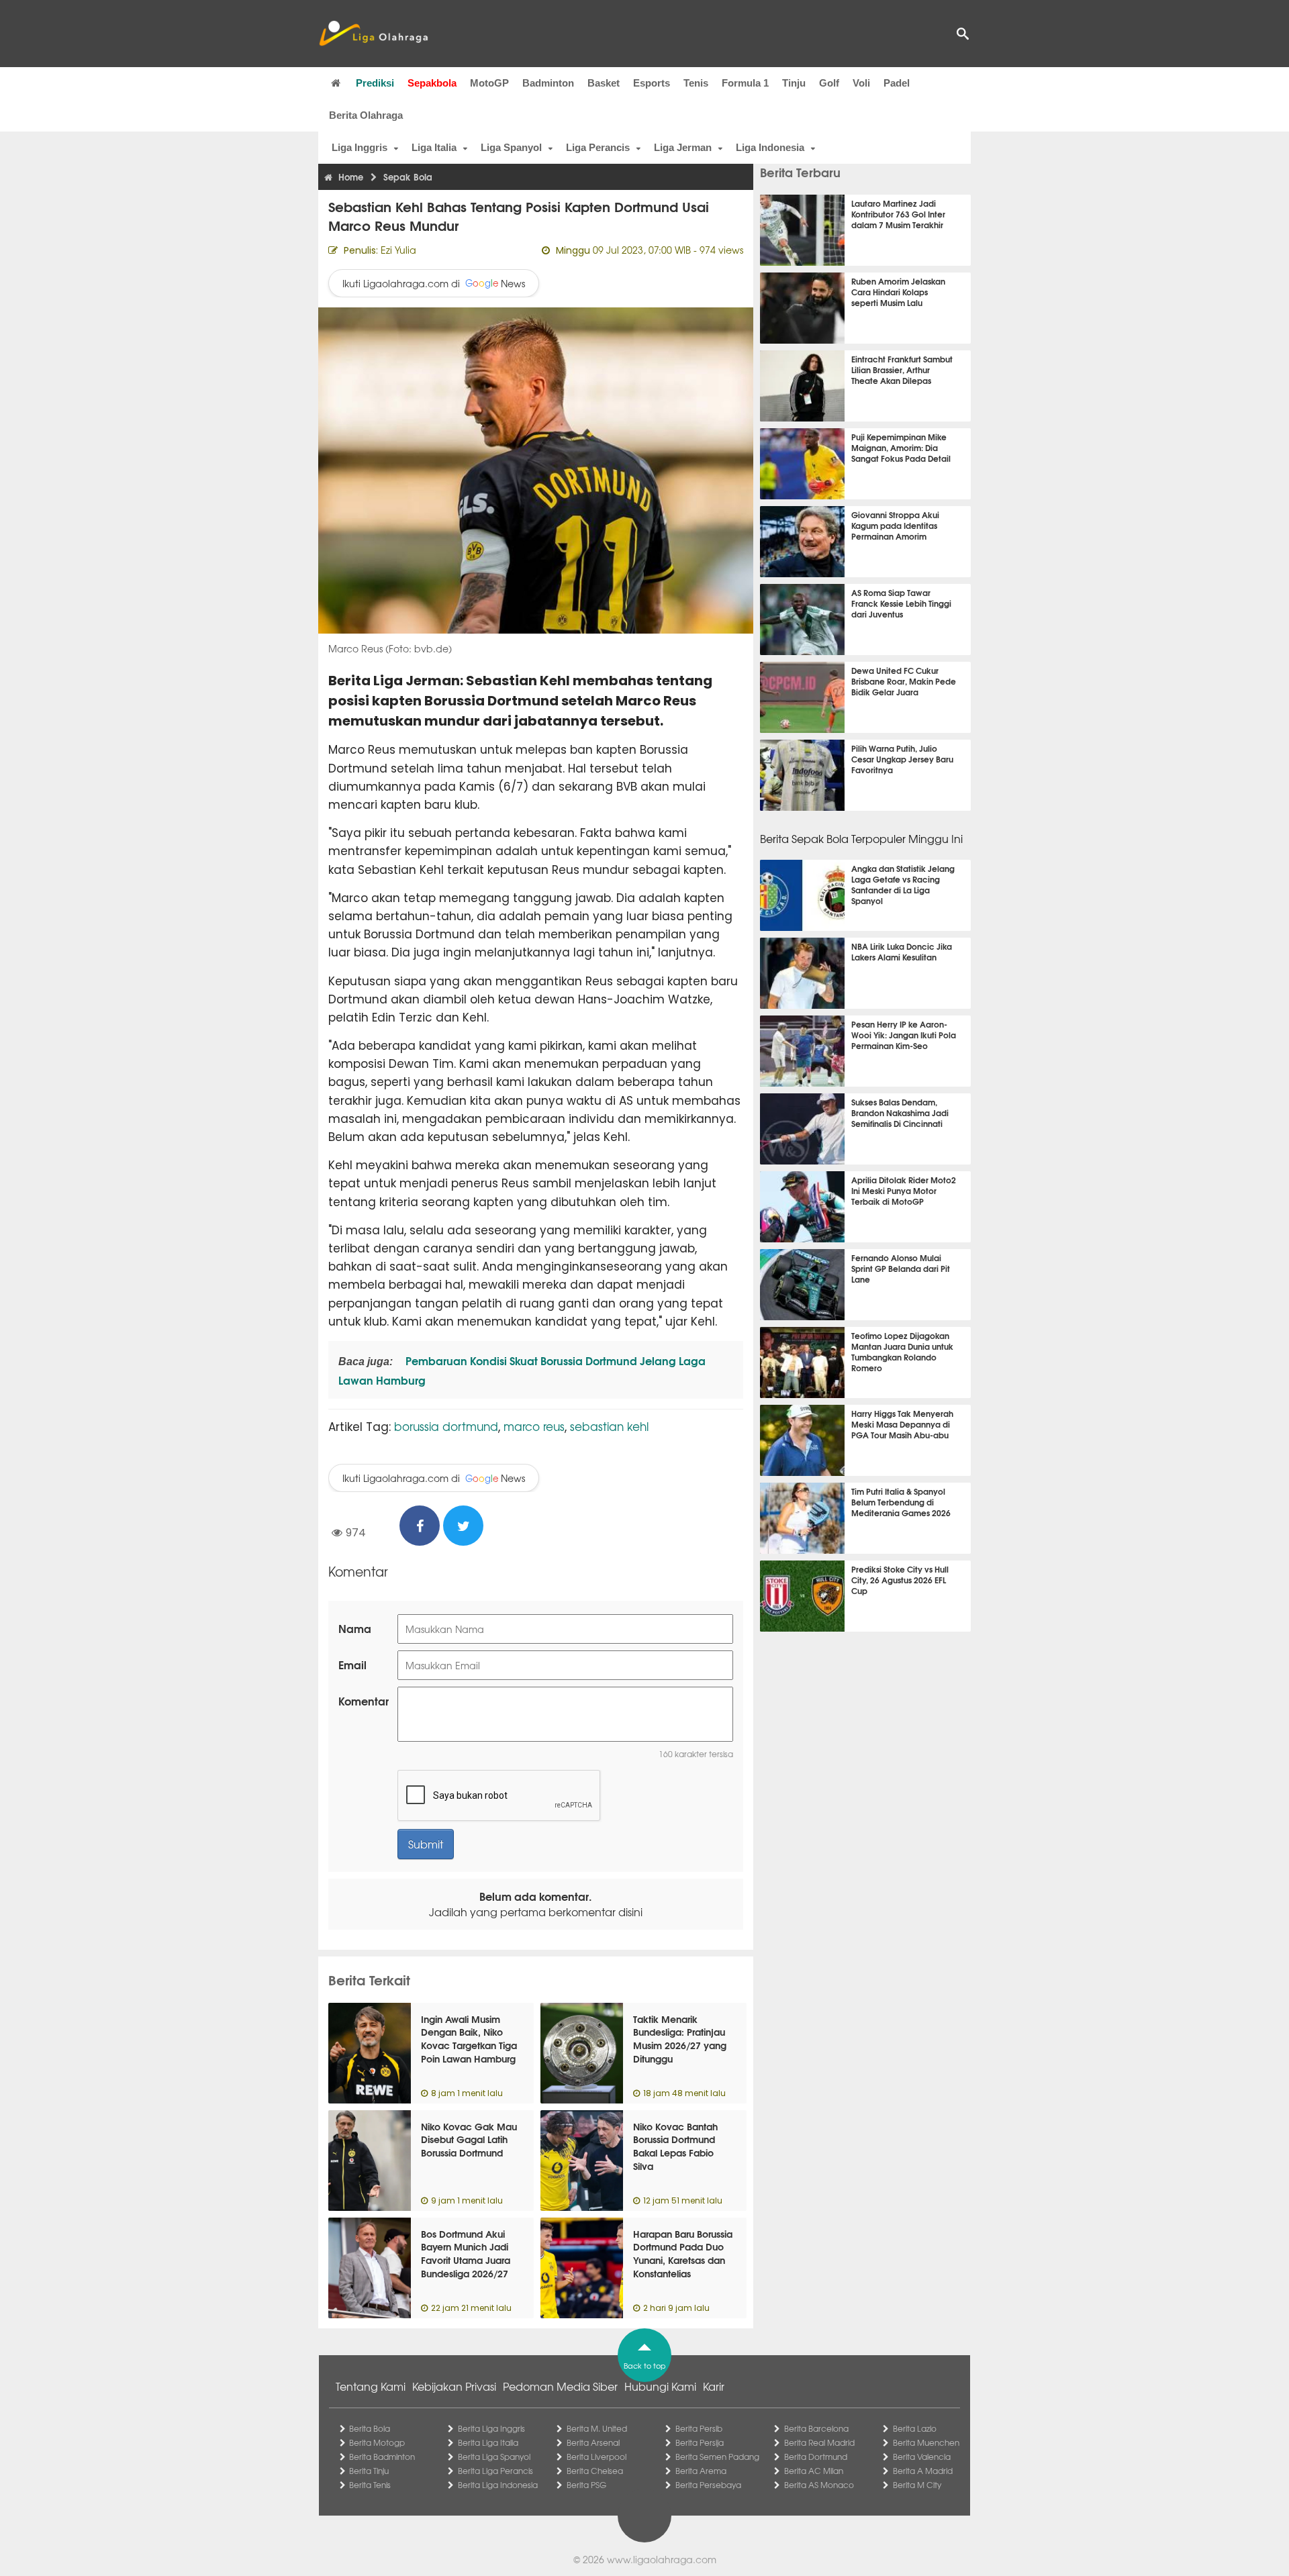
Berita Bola (370, 2428)
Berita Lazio (915, 2428)
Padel (897, 83)
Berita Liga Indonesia (498, 2485)
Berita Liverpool (596, 2457)
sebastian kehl (609, 1426)
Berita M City (917, 2485)
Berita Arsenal (593, 2442)
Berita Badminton (382, 2457)
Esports (652, 83)
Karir (714, 2386)
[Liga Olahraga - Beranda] (373, 34)
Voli (861, 83)
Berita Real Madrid (819, 2442)
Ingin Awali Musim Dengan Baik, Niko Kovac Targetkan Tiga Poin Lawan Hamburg (469, 2039)
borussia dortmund (446, 1426)
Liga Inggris (360, 147)
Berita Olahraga (366, 115)
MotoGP (489, 83)
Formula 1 (745, 83)
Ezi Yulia (398, 250)
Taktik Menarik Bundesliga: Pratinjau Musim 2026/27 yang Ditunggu (680, 2039)
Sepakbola (432, 83)
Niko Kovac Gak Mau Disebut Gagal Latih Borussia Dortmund (469, 2139)
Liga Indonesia (770, 147)
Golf (829, 83)
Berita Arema (701, 2471)
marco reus (534, 1426)
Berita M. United (597, 2428)
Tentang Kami (371, 2386)
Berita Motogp (377, 2442)
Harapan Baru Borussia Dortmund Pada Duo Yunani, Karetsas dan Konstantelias (683, 2253)
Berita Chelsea (595, 2471)
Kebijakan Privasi (454, 2386)
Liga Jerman (683, 147)
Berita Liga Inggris (491, 2428)
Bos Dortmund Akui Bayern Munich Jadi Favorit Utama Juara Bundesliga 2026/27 (466, 2253)
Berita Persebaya (708, 2485)
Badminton (548, 83)
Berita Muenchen (926, 2442)
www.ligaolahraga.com (662, 2559)
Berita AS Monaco (819, 2485)
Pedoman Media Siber (560, 2386)
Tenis (696, 83)
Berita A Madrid (923, 2471)
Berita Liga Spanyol (494, 2457)
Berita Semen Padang (717, 2457)
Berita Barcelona (816, 2428)
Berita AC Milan (814, 2471)
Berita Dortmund (816, 2457)
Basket (604, 83)
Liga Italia (434, 147)
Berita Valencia (922, 2457)
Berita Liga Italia (488, 2442)
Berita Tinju (369, 2471)
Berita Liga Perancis (495, 2471)
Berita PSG (586, 2485)
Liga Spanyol (511, 147)
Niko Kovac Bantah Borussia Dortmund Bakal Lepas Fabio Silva (675, 2146)
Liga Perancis (598, 147)
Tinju (794, 83)
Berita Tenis (370, 2485)
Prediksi (375, 83)
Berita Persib (699, 2428)
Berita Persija (700, 2442)
